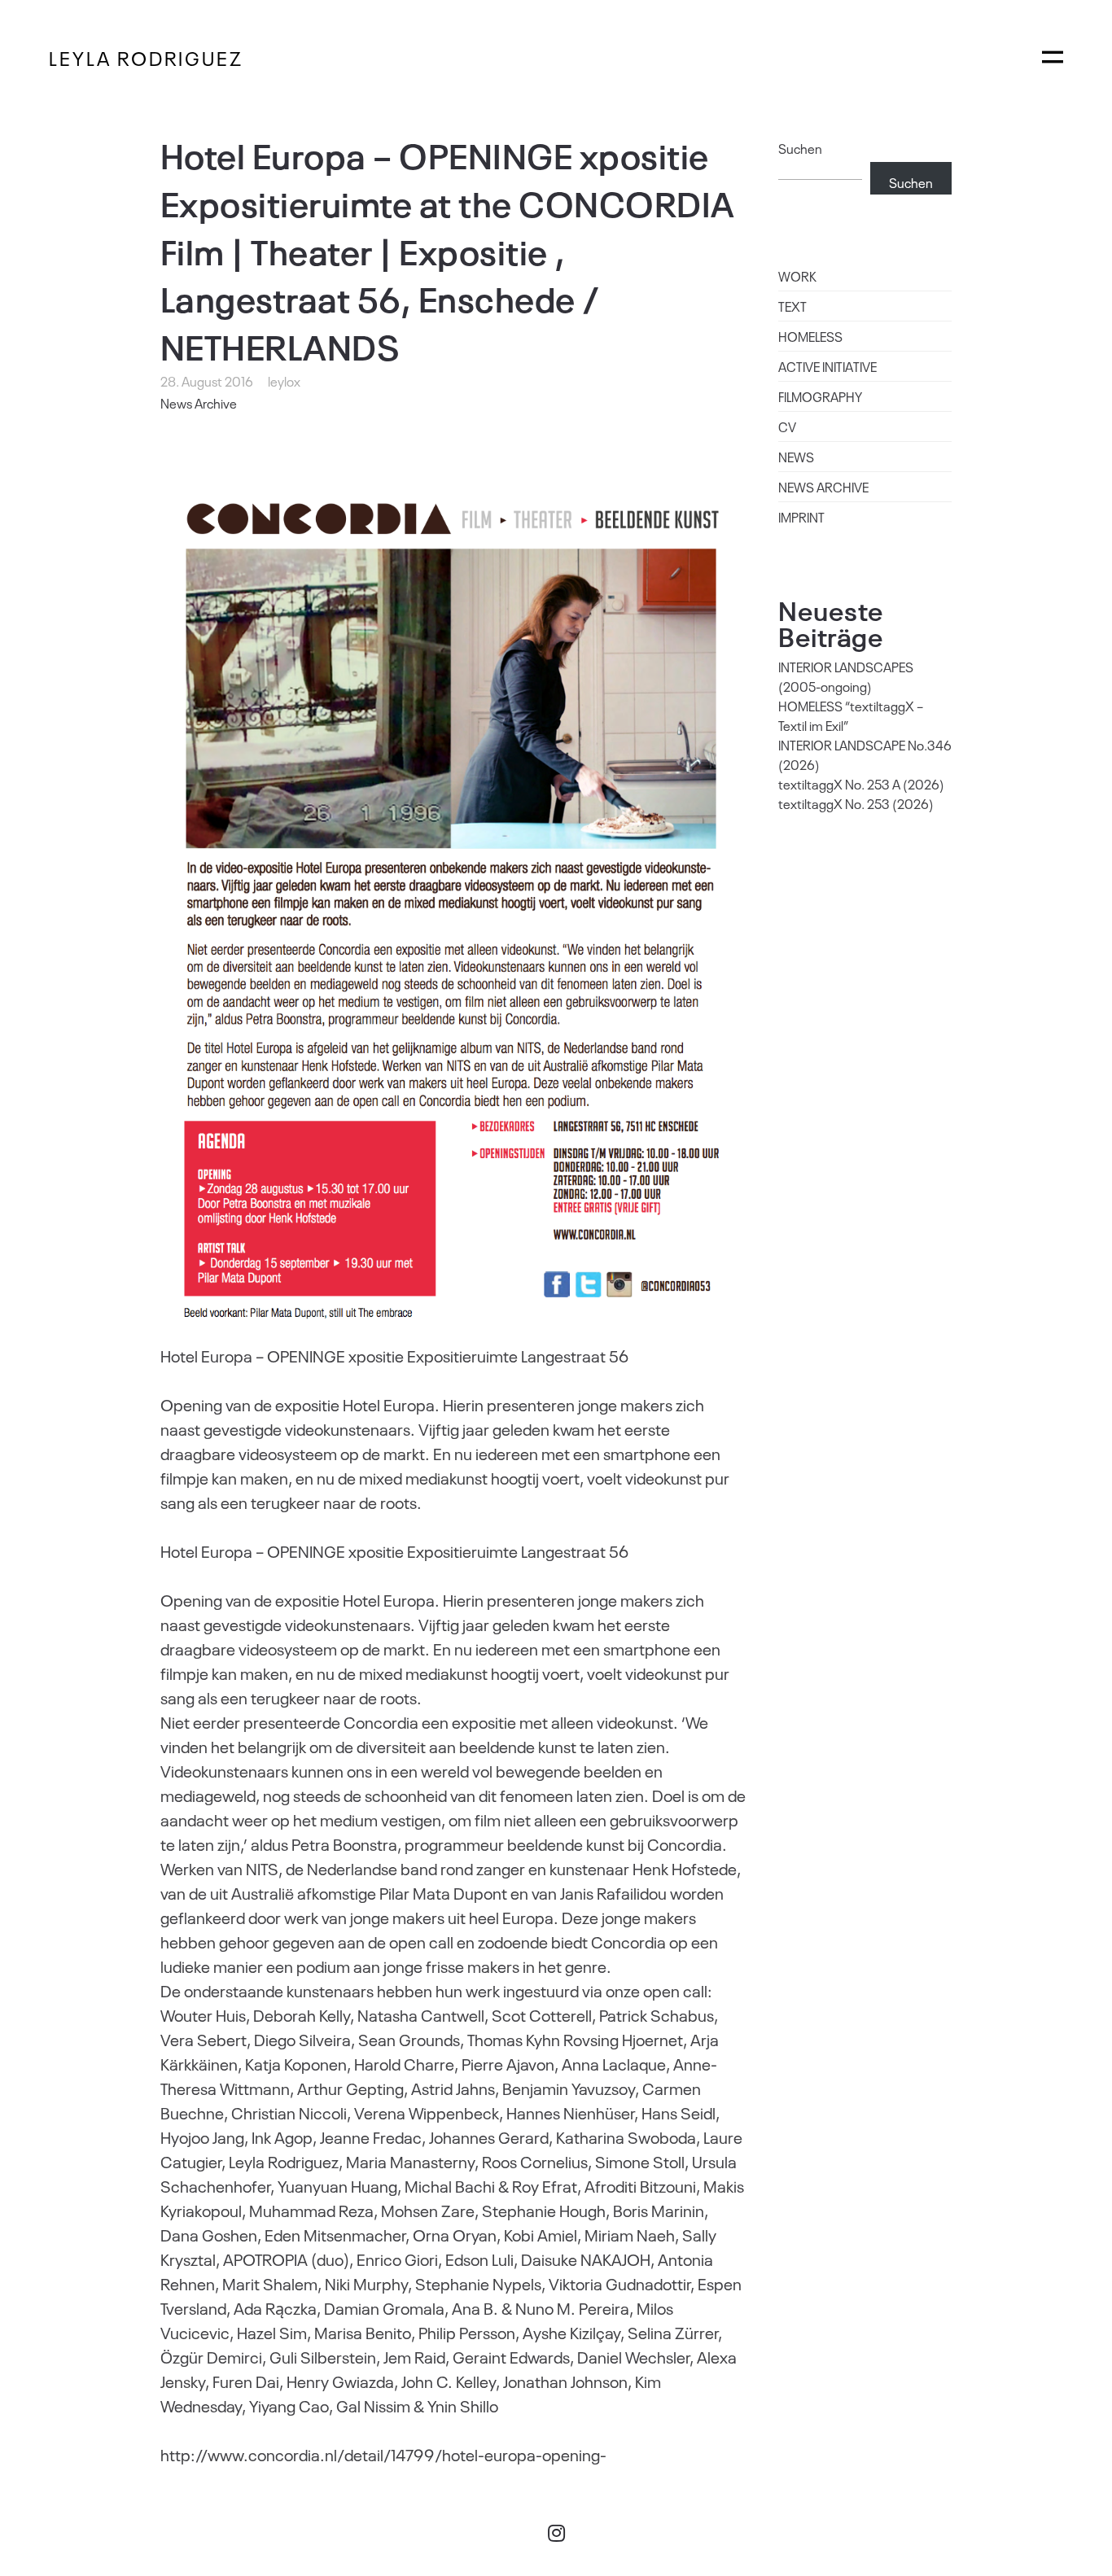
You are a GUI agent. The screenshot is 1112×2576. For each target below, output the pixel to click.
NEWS (796, 457)
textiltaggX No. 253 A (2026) (861, 784)
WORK (797, 276)
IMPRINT (801, 517)
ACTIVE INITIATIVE (827, 366)
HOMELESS (810, 336)
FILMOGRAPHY (820, 396)
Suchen (800, 148)
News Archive (199, 403)
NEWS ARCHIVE (823, 487)
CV (787, 426)
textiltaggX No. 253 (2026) (856, 803)
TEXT (792, 306)
